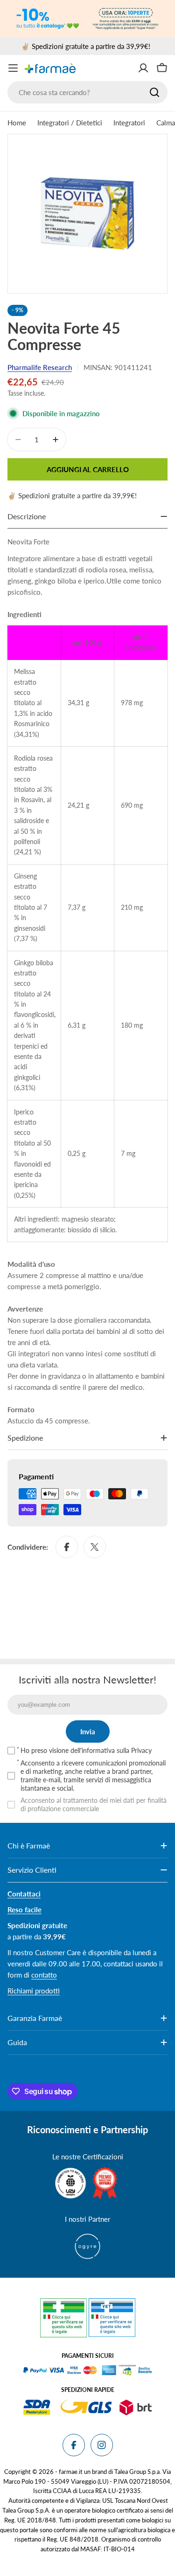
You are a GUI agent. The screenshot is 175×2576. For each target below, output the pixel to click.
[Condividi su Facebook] (67, 1547)
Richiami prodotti (34, 1991)
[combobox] (87, 92)
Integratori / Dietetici (70, 123)
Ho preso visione (86, 1750)
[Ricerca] (154, 92)
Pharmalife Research (40, 367)
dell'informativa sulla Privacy (111, 1750)
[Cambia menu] (13, 68)
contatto (44, 1975)
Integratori (129, 123)
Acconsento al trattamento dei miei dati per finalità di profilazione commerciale (94, 1804)
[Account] (143, 68)
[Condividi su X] (95, 1547)
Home (17, 123)
